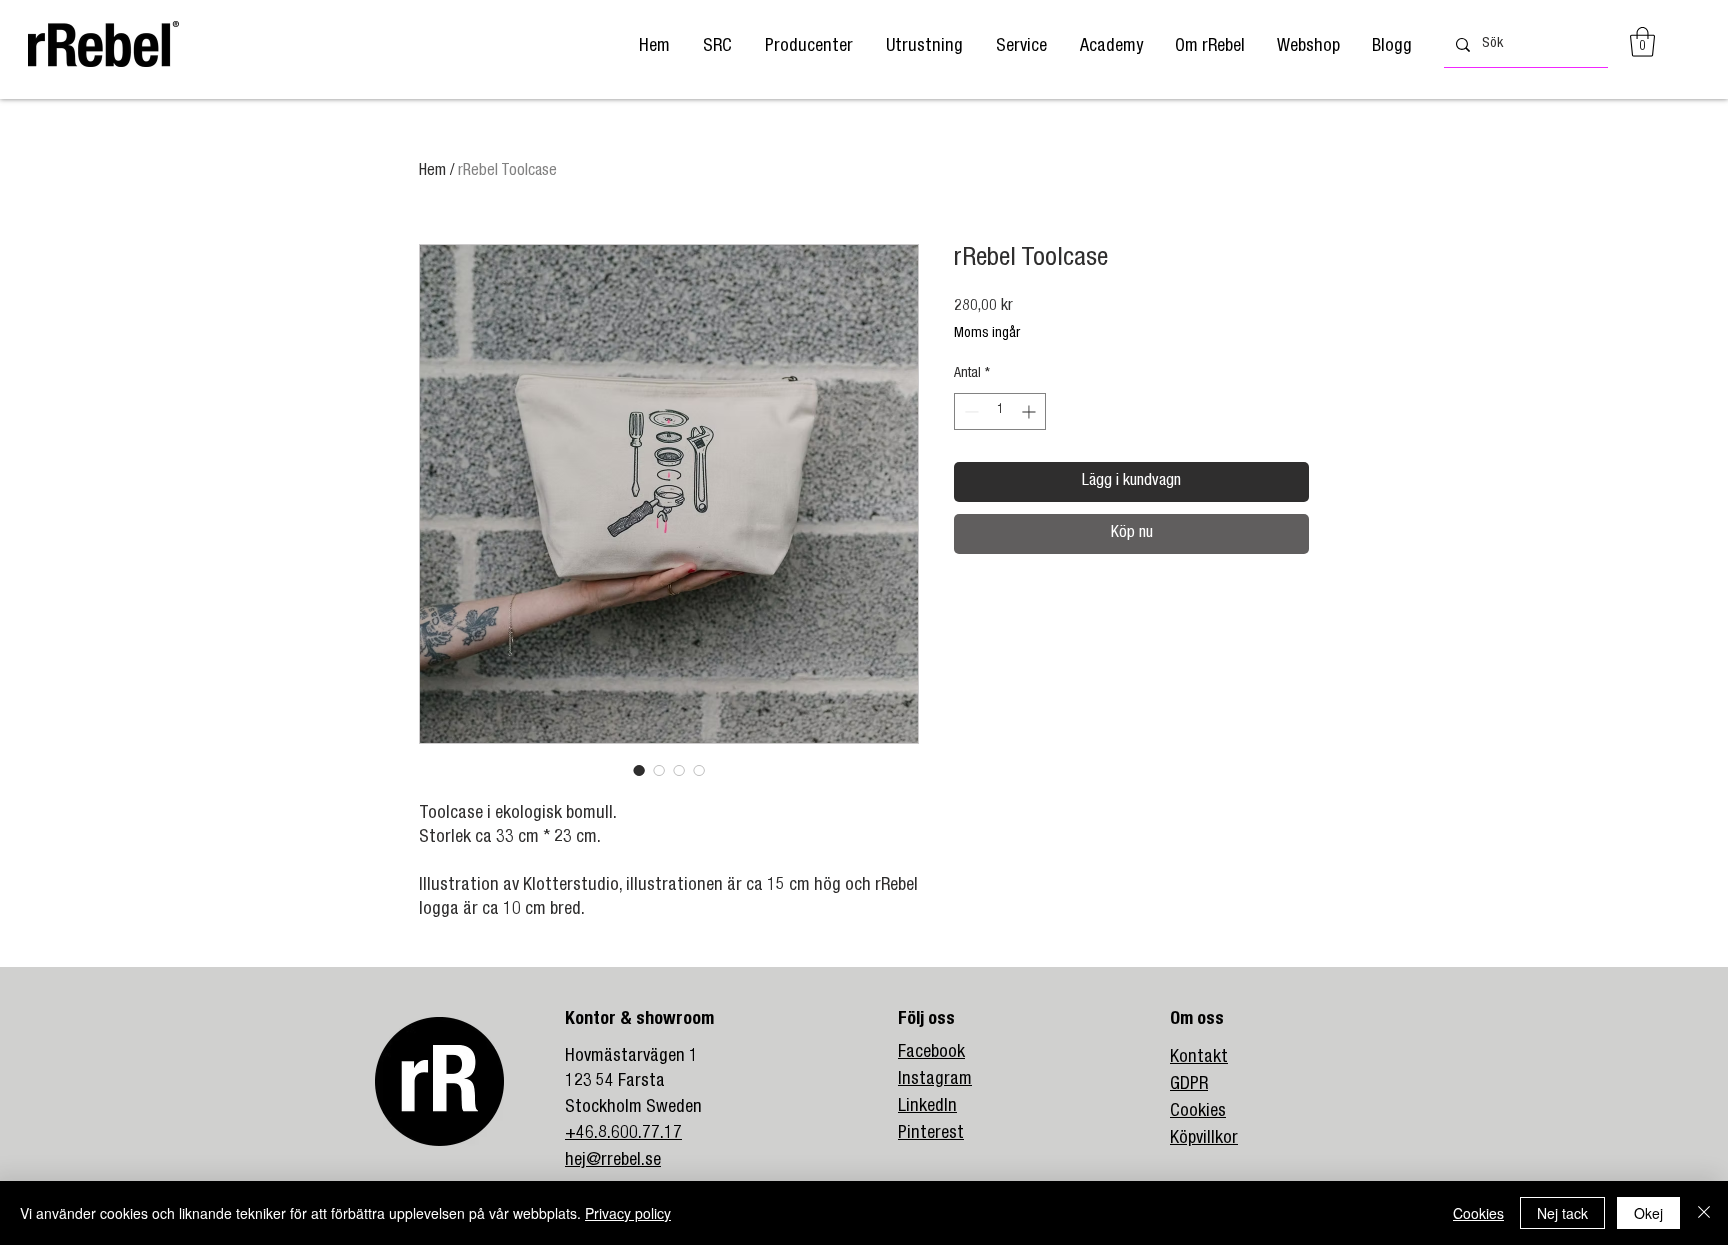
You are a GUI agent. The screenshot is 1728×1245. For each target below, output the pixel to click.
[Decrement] (969, 411)
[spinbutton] (1000, 411)
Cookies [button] (1478, 1213)
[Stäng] (1704, 1213)
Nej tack (1562, 1213)
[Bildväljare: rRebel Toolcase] (639, 770)
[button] (808, 47)
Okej (1648, 1213)
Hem (432, 172)
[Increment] (1030, 411)
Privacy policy (628, 1213)
